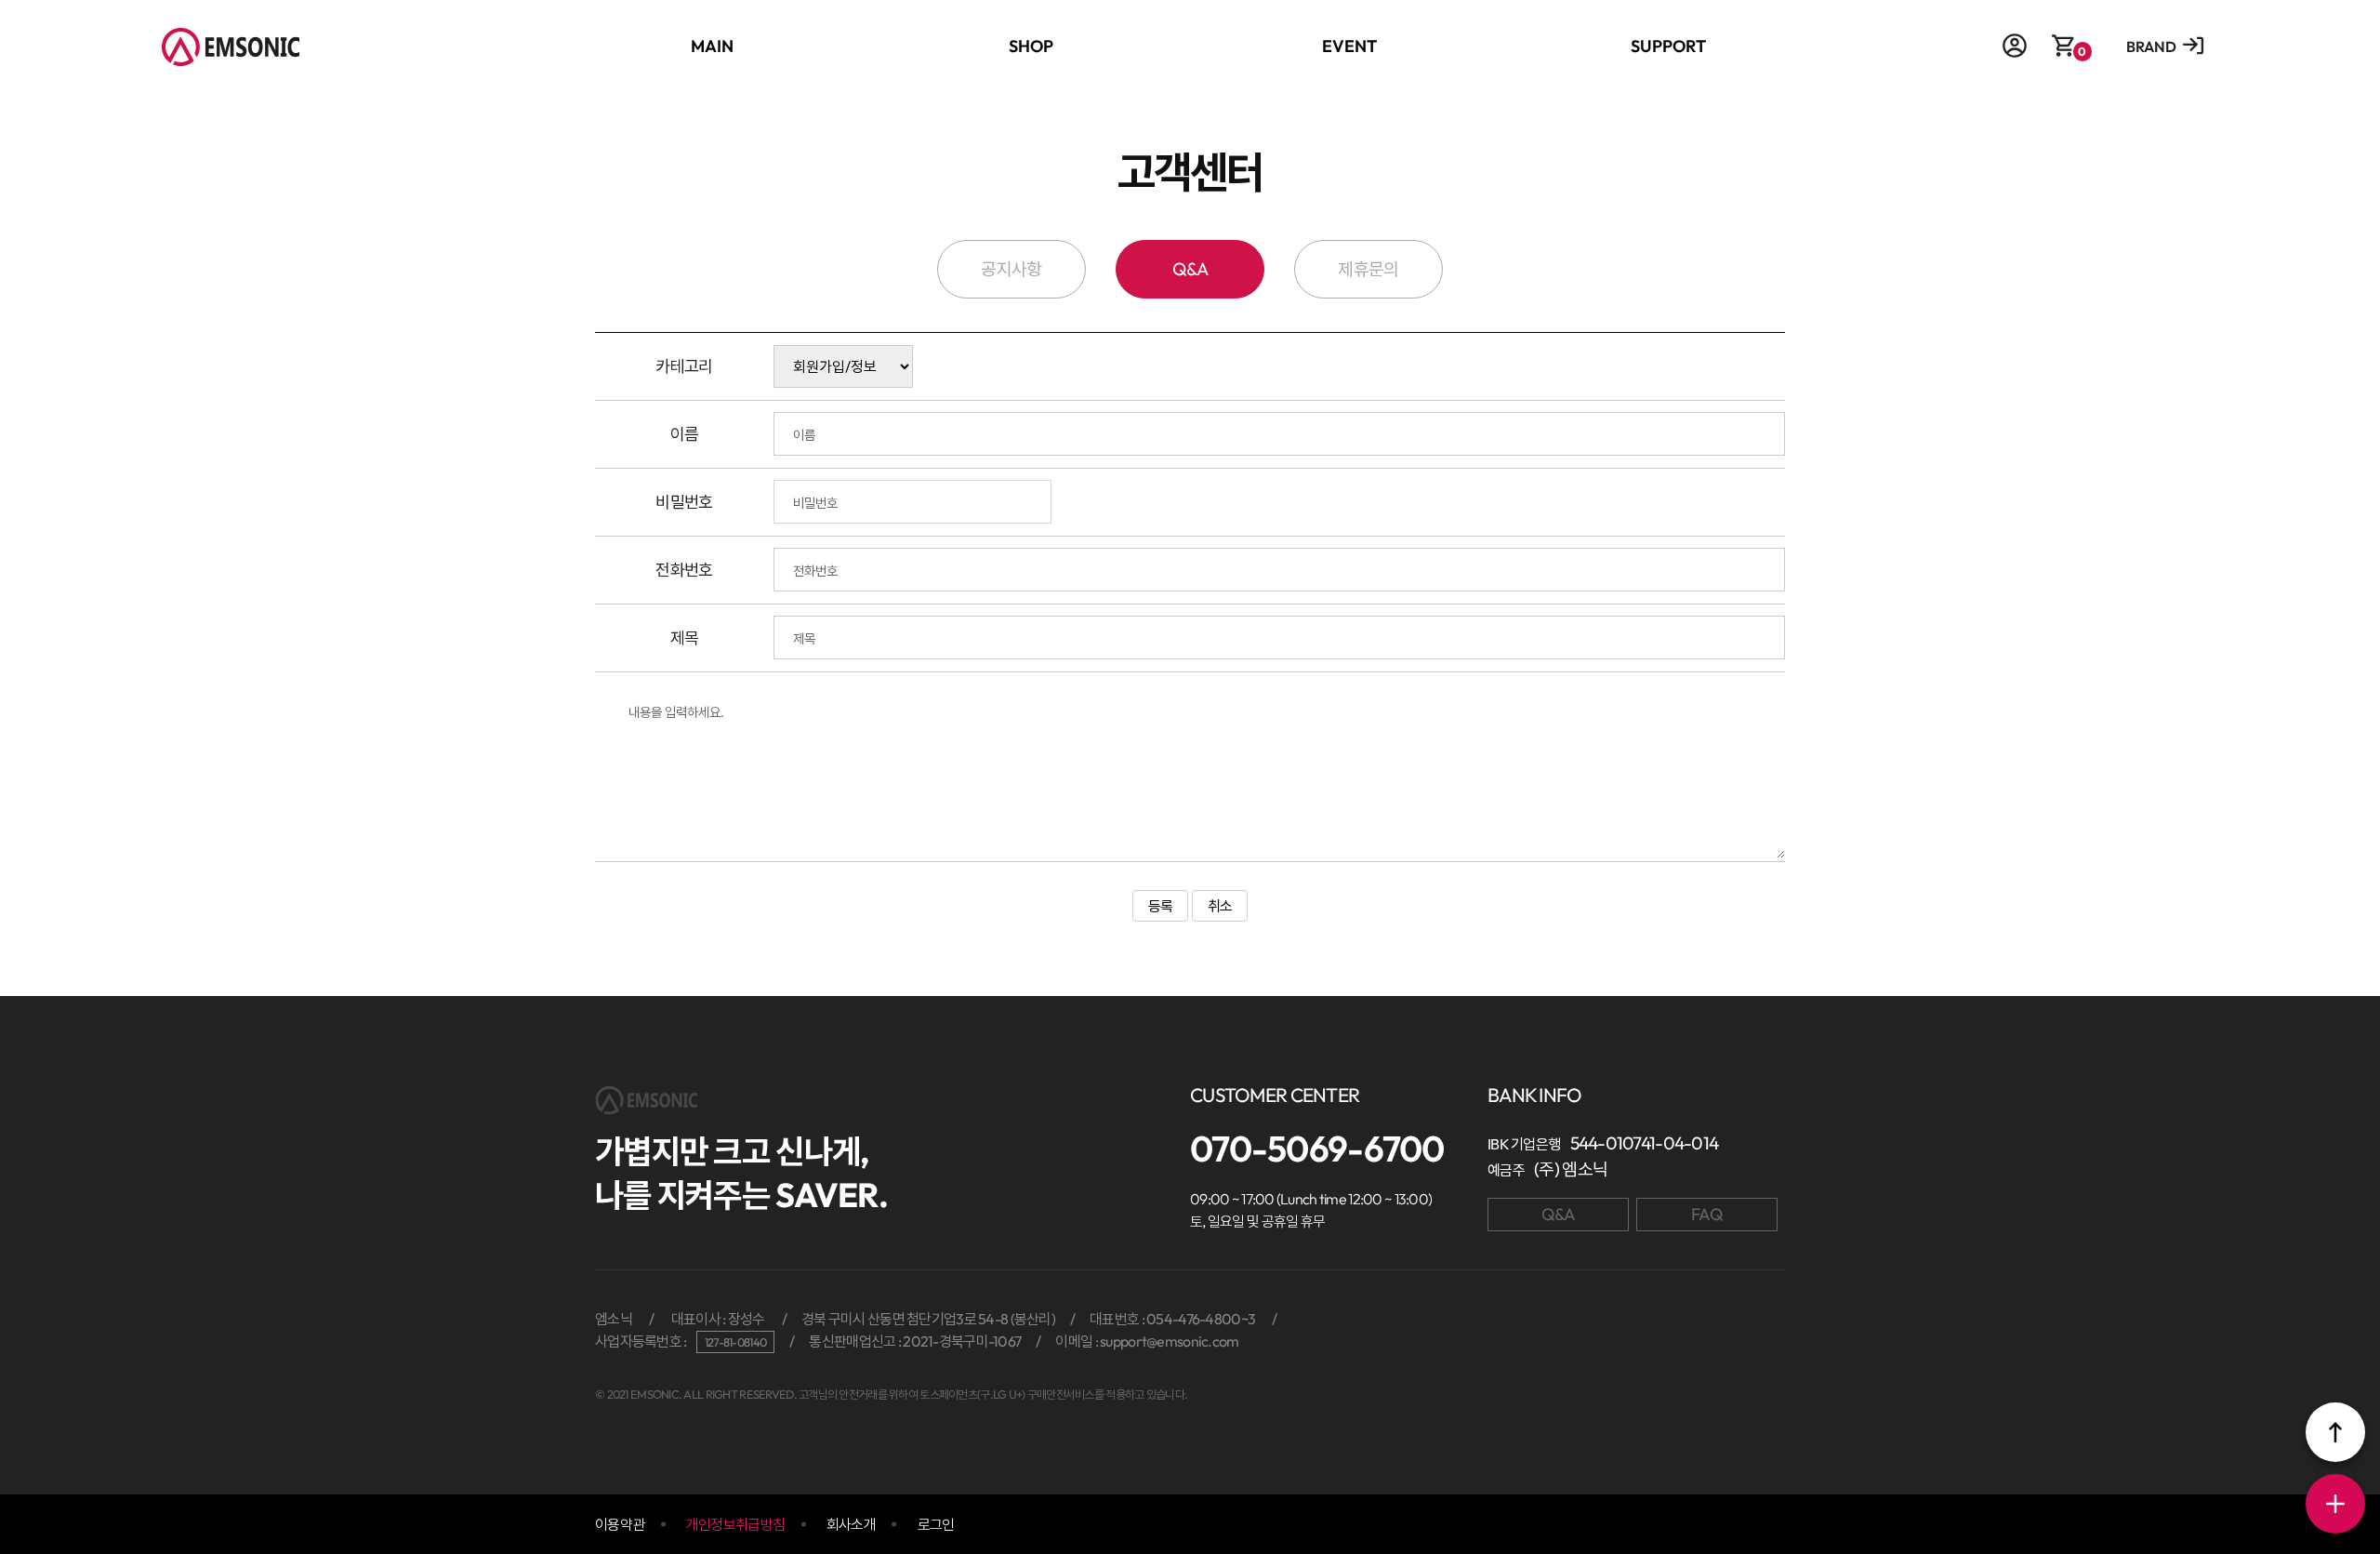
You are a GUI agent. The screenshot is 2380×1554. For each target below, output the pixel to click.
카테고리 (684, 366)
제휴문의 (1368, 269)
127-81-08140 (735, 1342)
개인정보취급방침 (735, 1524)
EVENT (1349, 46)
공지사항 (1011, 269)
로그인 (936, 1524)
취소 (1220, 906)
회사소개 (851, 1524)
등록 (1161, 906)
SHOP (1031, 46)
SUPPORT (1668, 46)
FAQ (1707, 1214)
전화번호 (684, 570)
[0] (2064, 53)
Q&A (1190, 269)
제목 (685, 638)
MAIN (712, 46)
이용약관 (620, 1524)
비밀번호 (684, 502)
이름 (685, 434)
